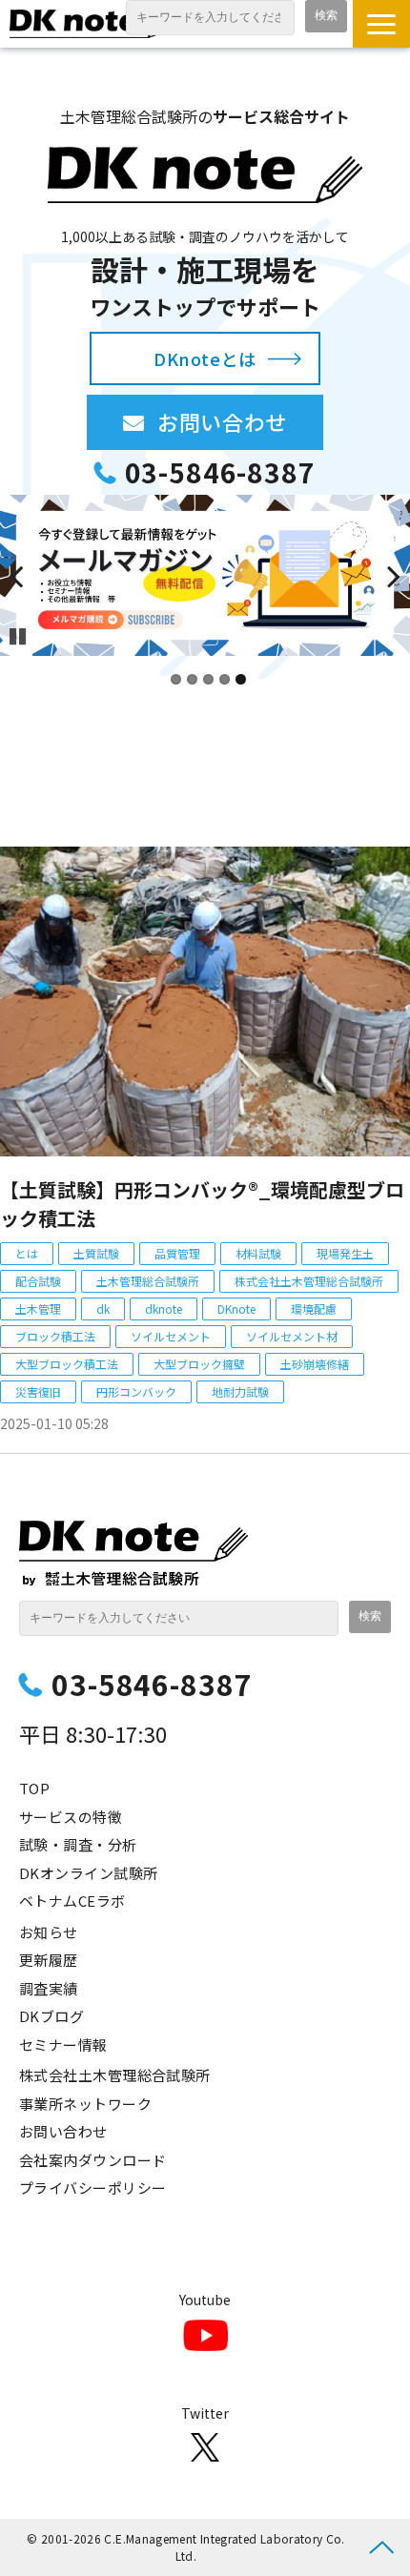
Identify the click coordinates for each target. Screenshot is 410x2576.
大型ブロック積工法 (67, 1364)
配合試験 (38, 1281)
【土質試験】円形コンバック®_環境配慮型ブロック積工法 (202, 1204)
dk (103, 1308)
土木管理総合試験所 (148, 1281)
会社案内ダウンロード (93, 2160)
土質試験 (96, 1253)
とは (27, 1253)
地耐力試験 (240, 1391)
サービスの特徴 (71, 1817)
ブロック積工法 (55, 1336)
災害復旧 (38, 1391)
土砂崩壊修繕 (315, 1364)
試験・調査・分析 (78, 1844)
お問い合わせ (240, 421)
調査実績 (49, 1988)
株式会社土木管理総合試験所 (309, 1281)
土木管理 (38, 1308)
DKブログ (51, 2016)
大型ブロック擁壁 (199, 1364)
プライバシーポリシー (93, 2188)
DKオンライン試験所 (89, 1873)
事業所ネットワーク (85, 2104)
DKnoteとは (205, 358)
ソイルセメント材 (292, 1336)
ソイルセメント (171, 1336)
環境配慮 (314, 1308)
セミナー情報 (63, 2044)
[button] (381, 24)
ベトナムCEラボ (72, 1901)
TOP (34, 1788)
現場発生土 (345, 1253)
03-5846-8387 (220, 472)
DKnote (236, 1308)
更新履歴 (49, 1960)
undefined (29, 576)
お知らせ (49, 1932)
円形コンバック (136, 1391)
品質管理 (177, 1253)
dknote (164, 1308)
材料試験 (258, 1253)
